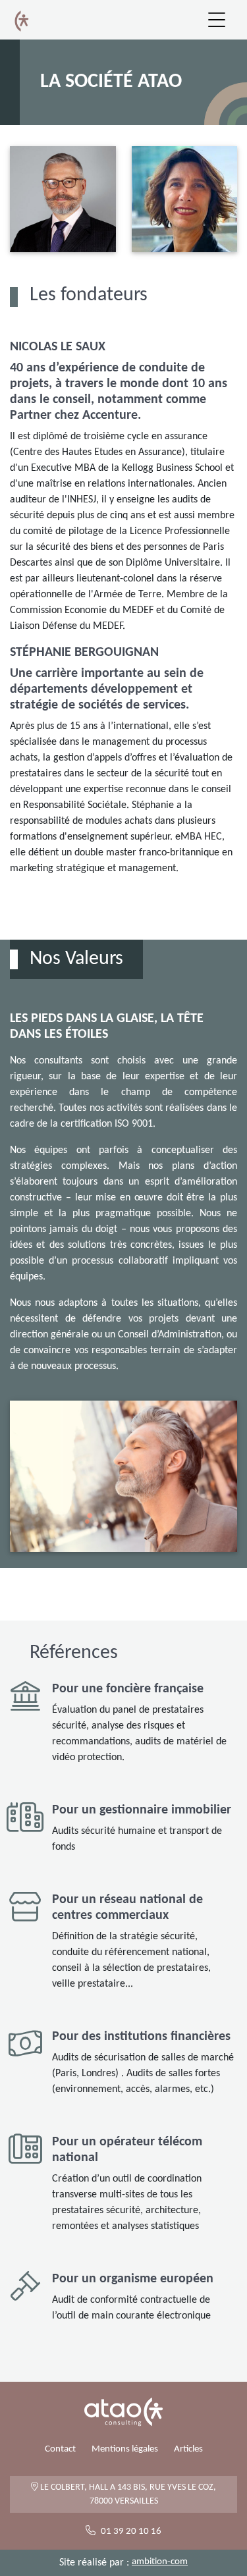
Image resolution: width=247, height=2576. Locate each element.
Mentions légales (125, 2449)
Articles (188, 2449)
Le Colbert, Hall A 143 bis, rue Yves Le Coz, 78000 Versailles (127, 2494)
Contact (60, 2449)
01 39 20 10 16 (131, 2532)
